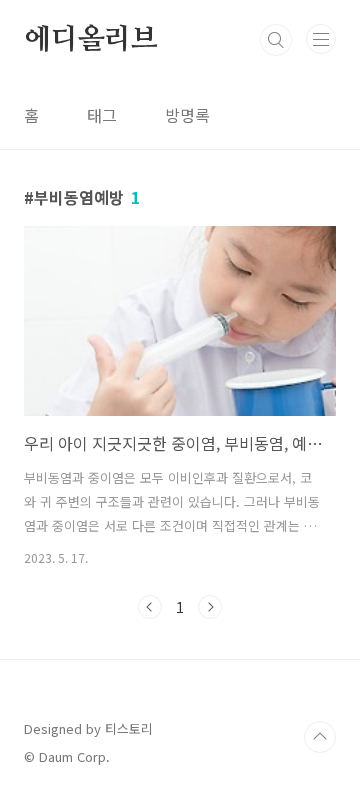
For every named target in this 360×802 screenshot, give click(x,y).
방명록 (187, 115)
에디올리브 (91, 40)
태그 (102, 115)
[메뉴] (321, 39)
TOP (320, 737)
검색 (276, 40)
